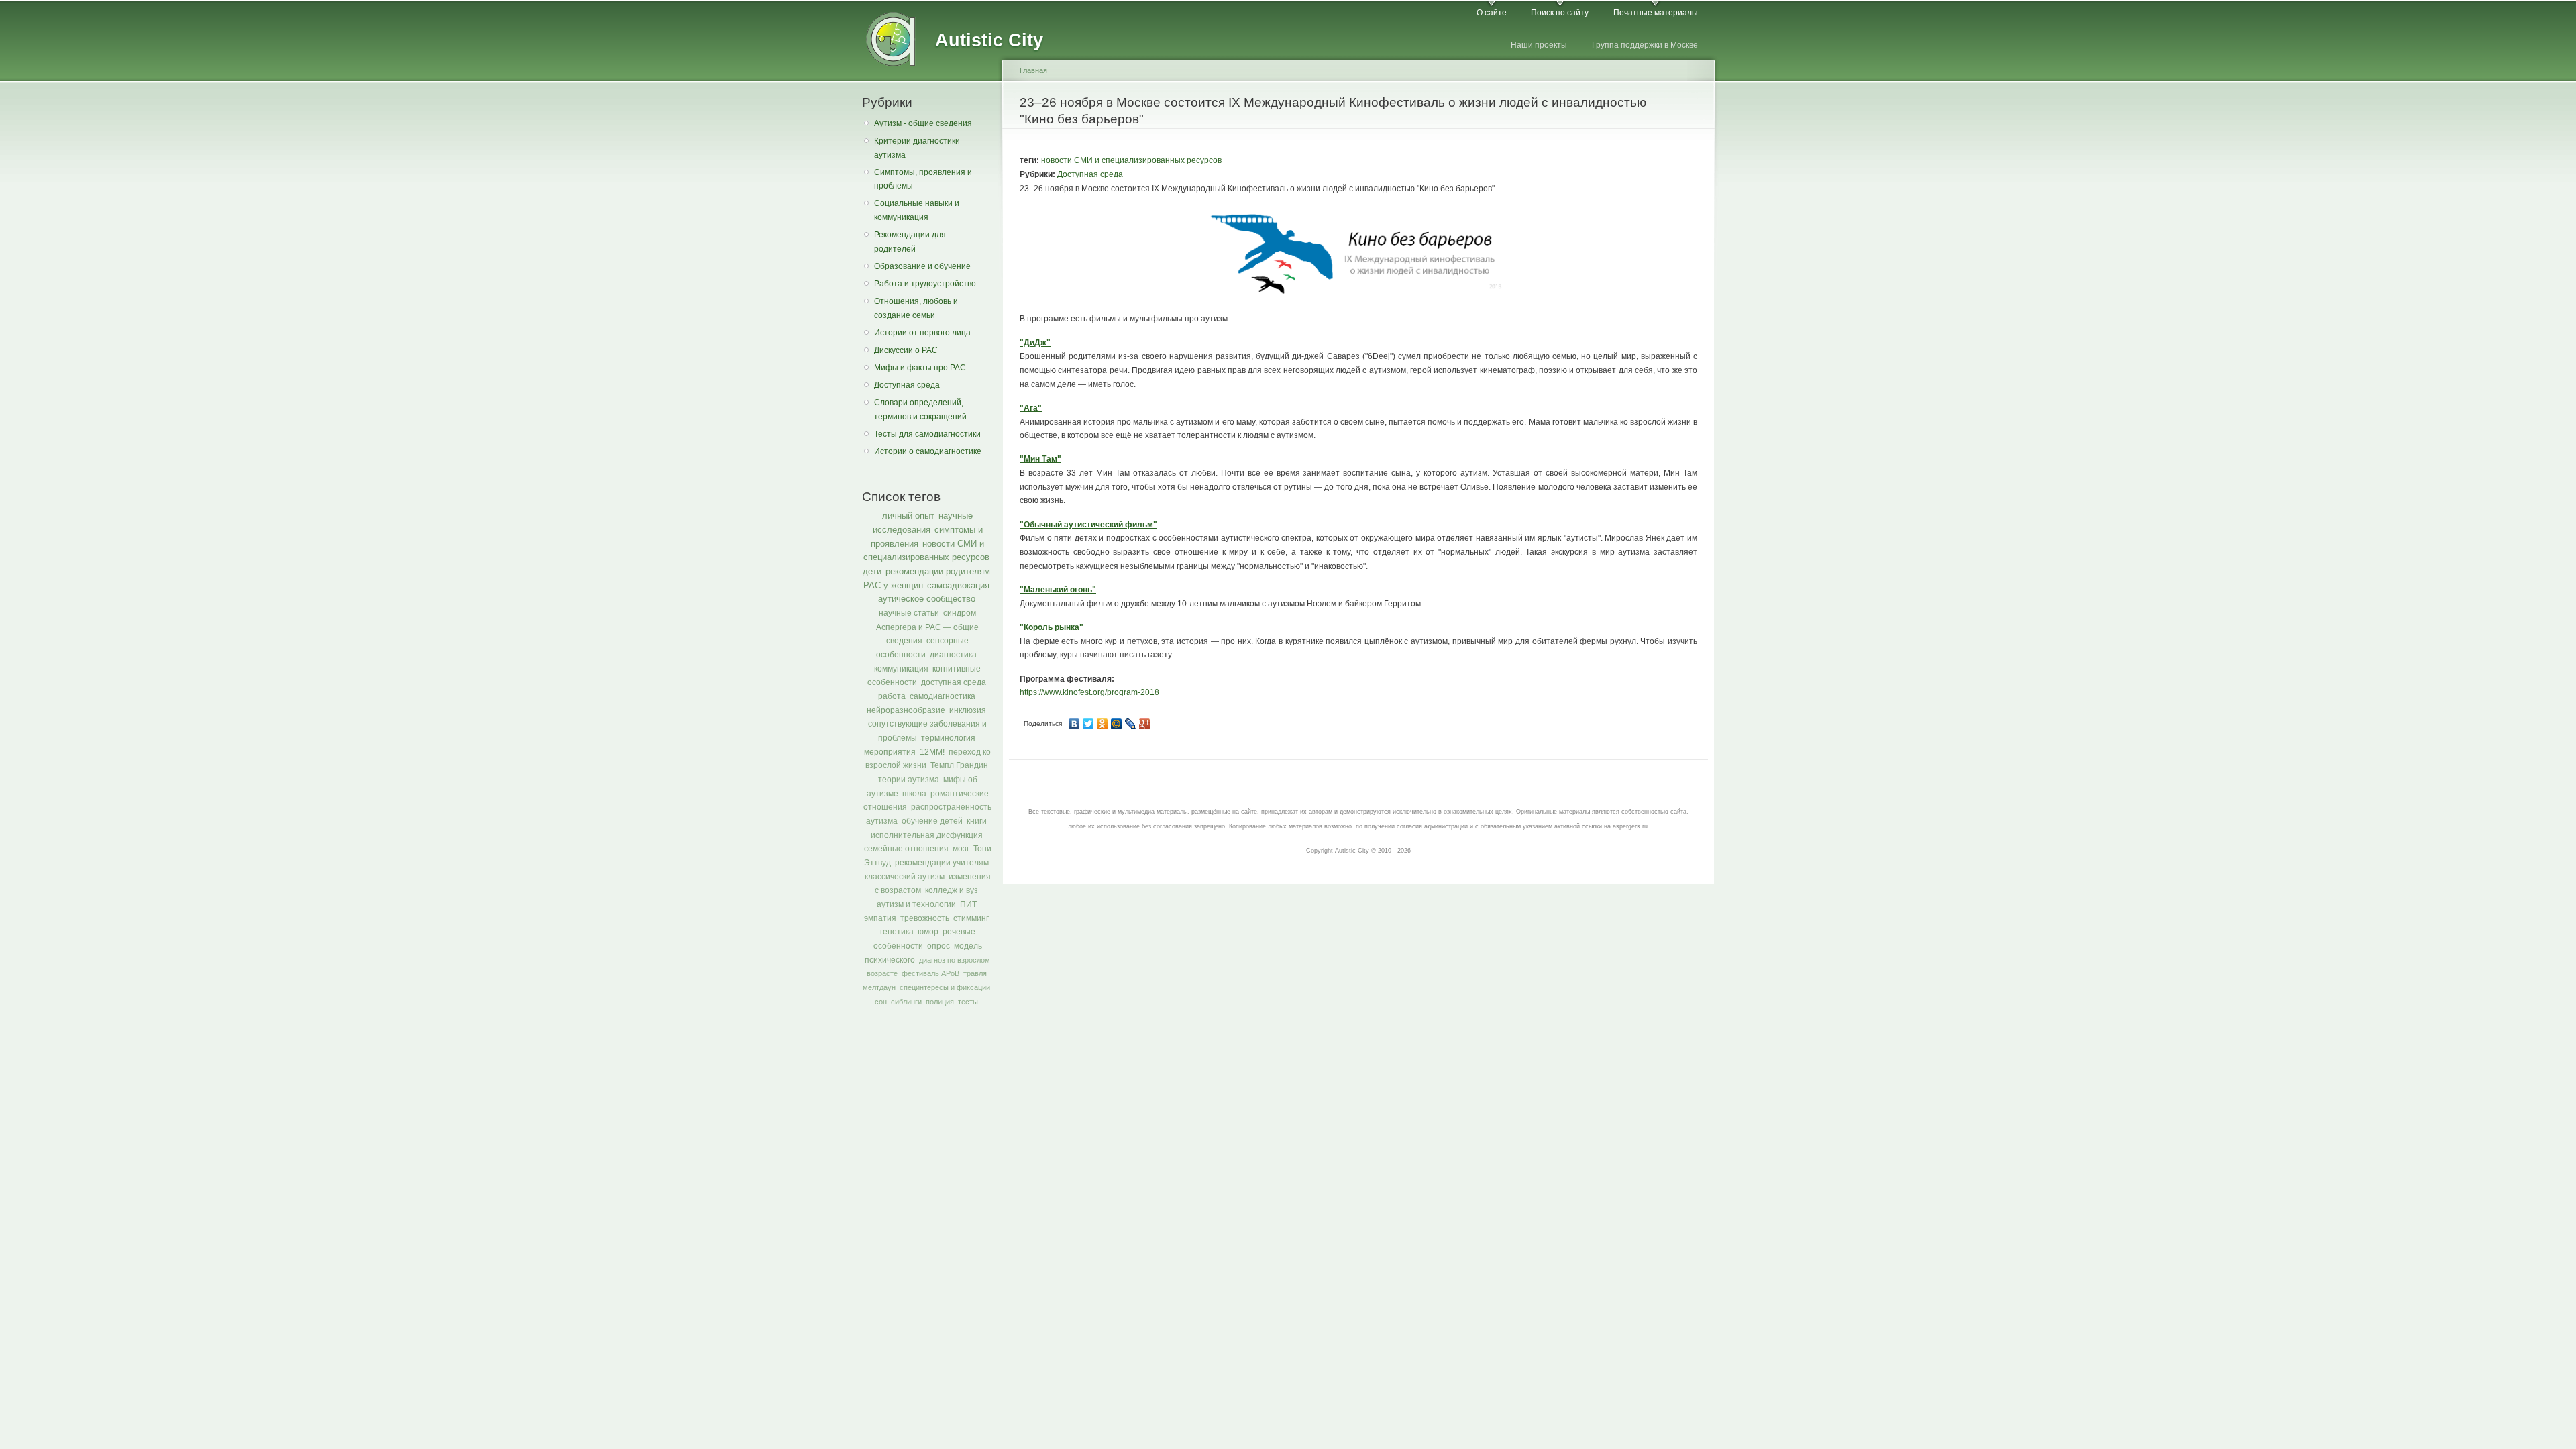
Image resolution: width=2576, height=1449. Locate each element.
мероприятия (890, 752)
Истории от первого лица (922, 333)
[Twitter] (1088, 724)
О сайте (1492, 13)
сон (881, 1002)
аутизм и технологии (916, 904)
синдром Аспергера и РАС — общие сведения (927, 627)
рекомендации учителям (942, 863)
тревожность (925, 918)
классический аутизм (905, 877)
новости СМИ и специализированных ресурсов (1131, 160)
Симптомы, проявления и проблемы (923, 179)
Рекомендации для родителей (910, 242)
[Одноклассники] (1103, 724)
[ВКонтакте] (1074, 724)
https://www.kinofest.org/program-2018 (1089, 692)
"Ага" (1031, 408)
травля (975, 973)
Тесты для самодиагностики (927, 434)
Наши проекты (1539, 45)
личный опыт (908, 516)
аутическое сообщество (927, 599)
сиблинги (906, 1002)
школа (914, 794)
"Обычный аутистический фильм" (1088, 525)
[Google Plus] (1145, 724)
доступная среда (954, 682)
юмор (928, 932)
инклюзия (968, 710)
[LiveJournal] (1131, 724)
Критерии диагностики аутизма (917, 148)
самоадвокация (958, 585)
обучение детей (932, 821)
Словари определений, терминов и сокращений (920, 410)
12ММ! (932, 752)
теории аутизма (909, 780)
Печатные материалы (1656, 13)
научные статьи (909, 613)
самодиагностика (943, 696)
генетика (897, 932)
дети (872, 571)
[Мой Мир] (1117, 724)
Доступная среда (907, 385)
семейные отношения (906, 849)
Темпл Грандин (959, 765)
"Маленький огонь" (1058, 590)
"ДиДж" (1035, 343)
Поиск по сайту (1560, 13)
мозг (961, 849)
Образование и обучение (922, 266)
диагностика (953, 655)
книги (977, 821)
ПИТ (968, 904)
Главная (1033, 70)
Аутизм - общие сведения (923, 123)
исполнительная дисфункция (927, 835)
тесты (968, 1002)
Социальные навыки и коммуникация (917, 210)
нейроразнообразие (906, 710)
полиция (940, 1002)
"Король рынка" (1052, 627)
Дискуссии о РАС (906, 350)
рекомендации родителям (938, 571)
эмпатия (880, 918)
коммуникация (901, 669)
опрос (938, 946)
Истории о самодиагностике (928, 451)
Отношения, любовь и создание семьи (916, 308)
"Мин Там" (1040, 459)
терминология (948, 738)
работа (892, 696)
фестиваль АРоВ (930, 973)
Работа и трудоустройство (925, 284)
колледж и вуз (952, 890)
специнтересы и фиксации (945, 987)
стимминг (971, 918)
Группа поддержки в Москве (1645, 45)
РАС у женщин (893, 585)
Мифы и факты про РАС (920, 368)
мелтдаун (879, 987)
